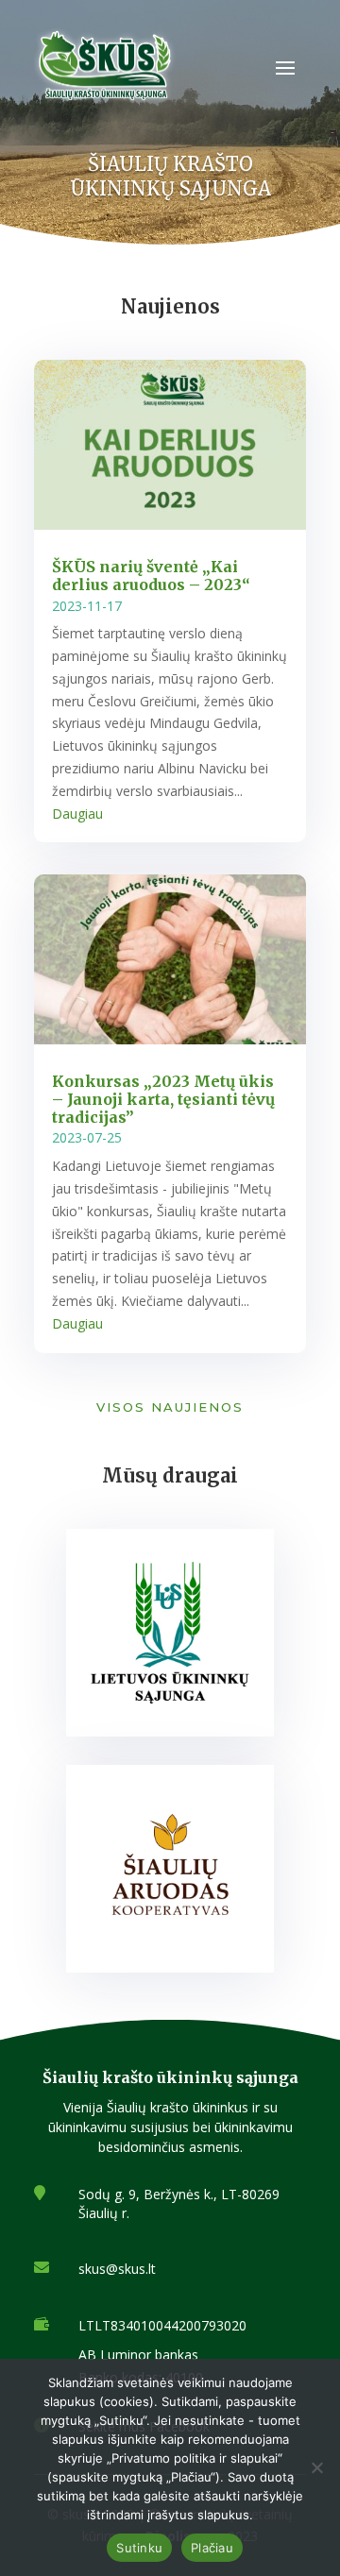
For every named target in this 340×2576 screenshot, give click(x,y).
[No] (316, 2467)
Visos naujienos (170, 1407)
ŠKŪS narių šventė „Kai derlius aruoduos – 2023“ (151, 576)
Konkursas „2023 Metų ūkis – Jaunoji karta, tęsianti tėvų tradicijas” (163, 1099)
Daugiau (77, 813)
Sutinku (139, 2548)
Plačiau (212, 2548)
